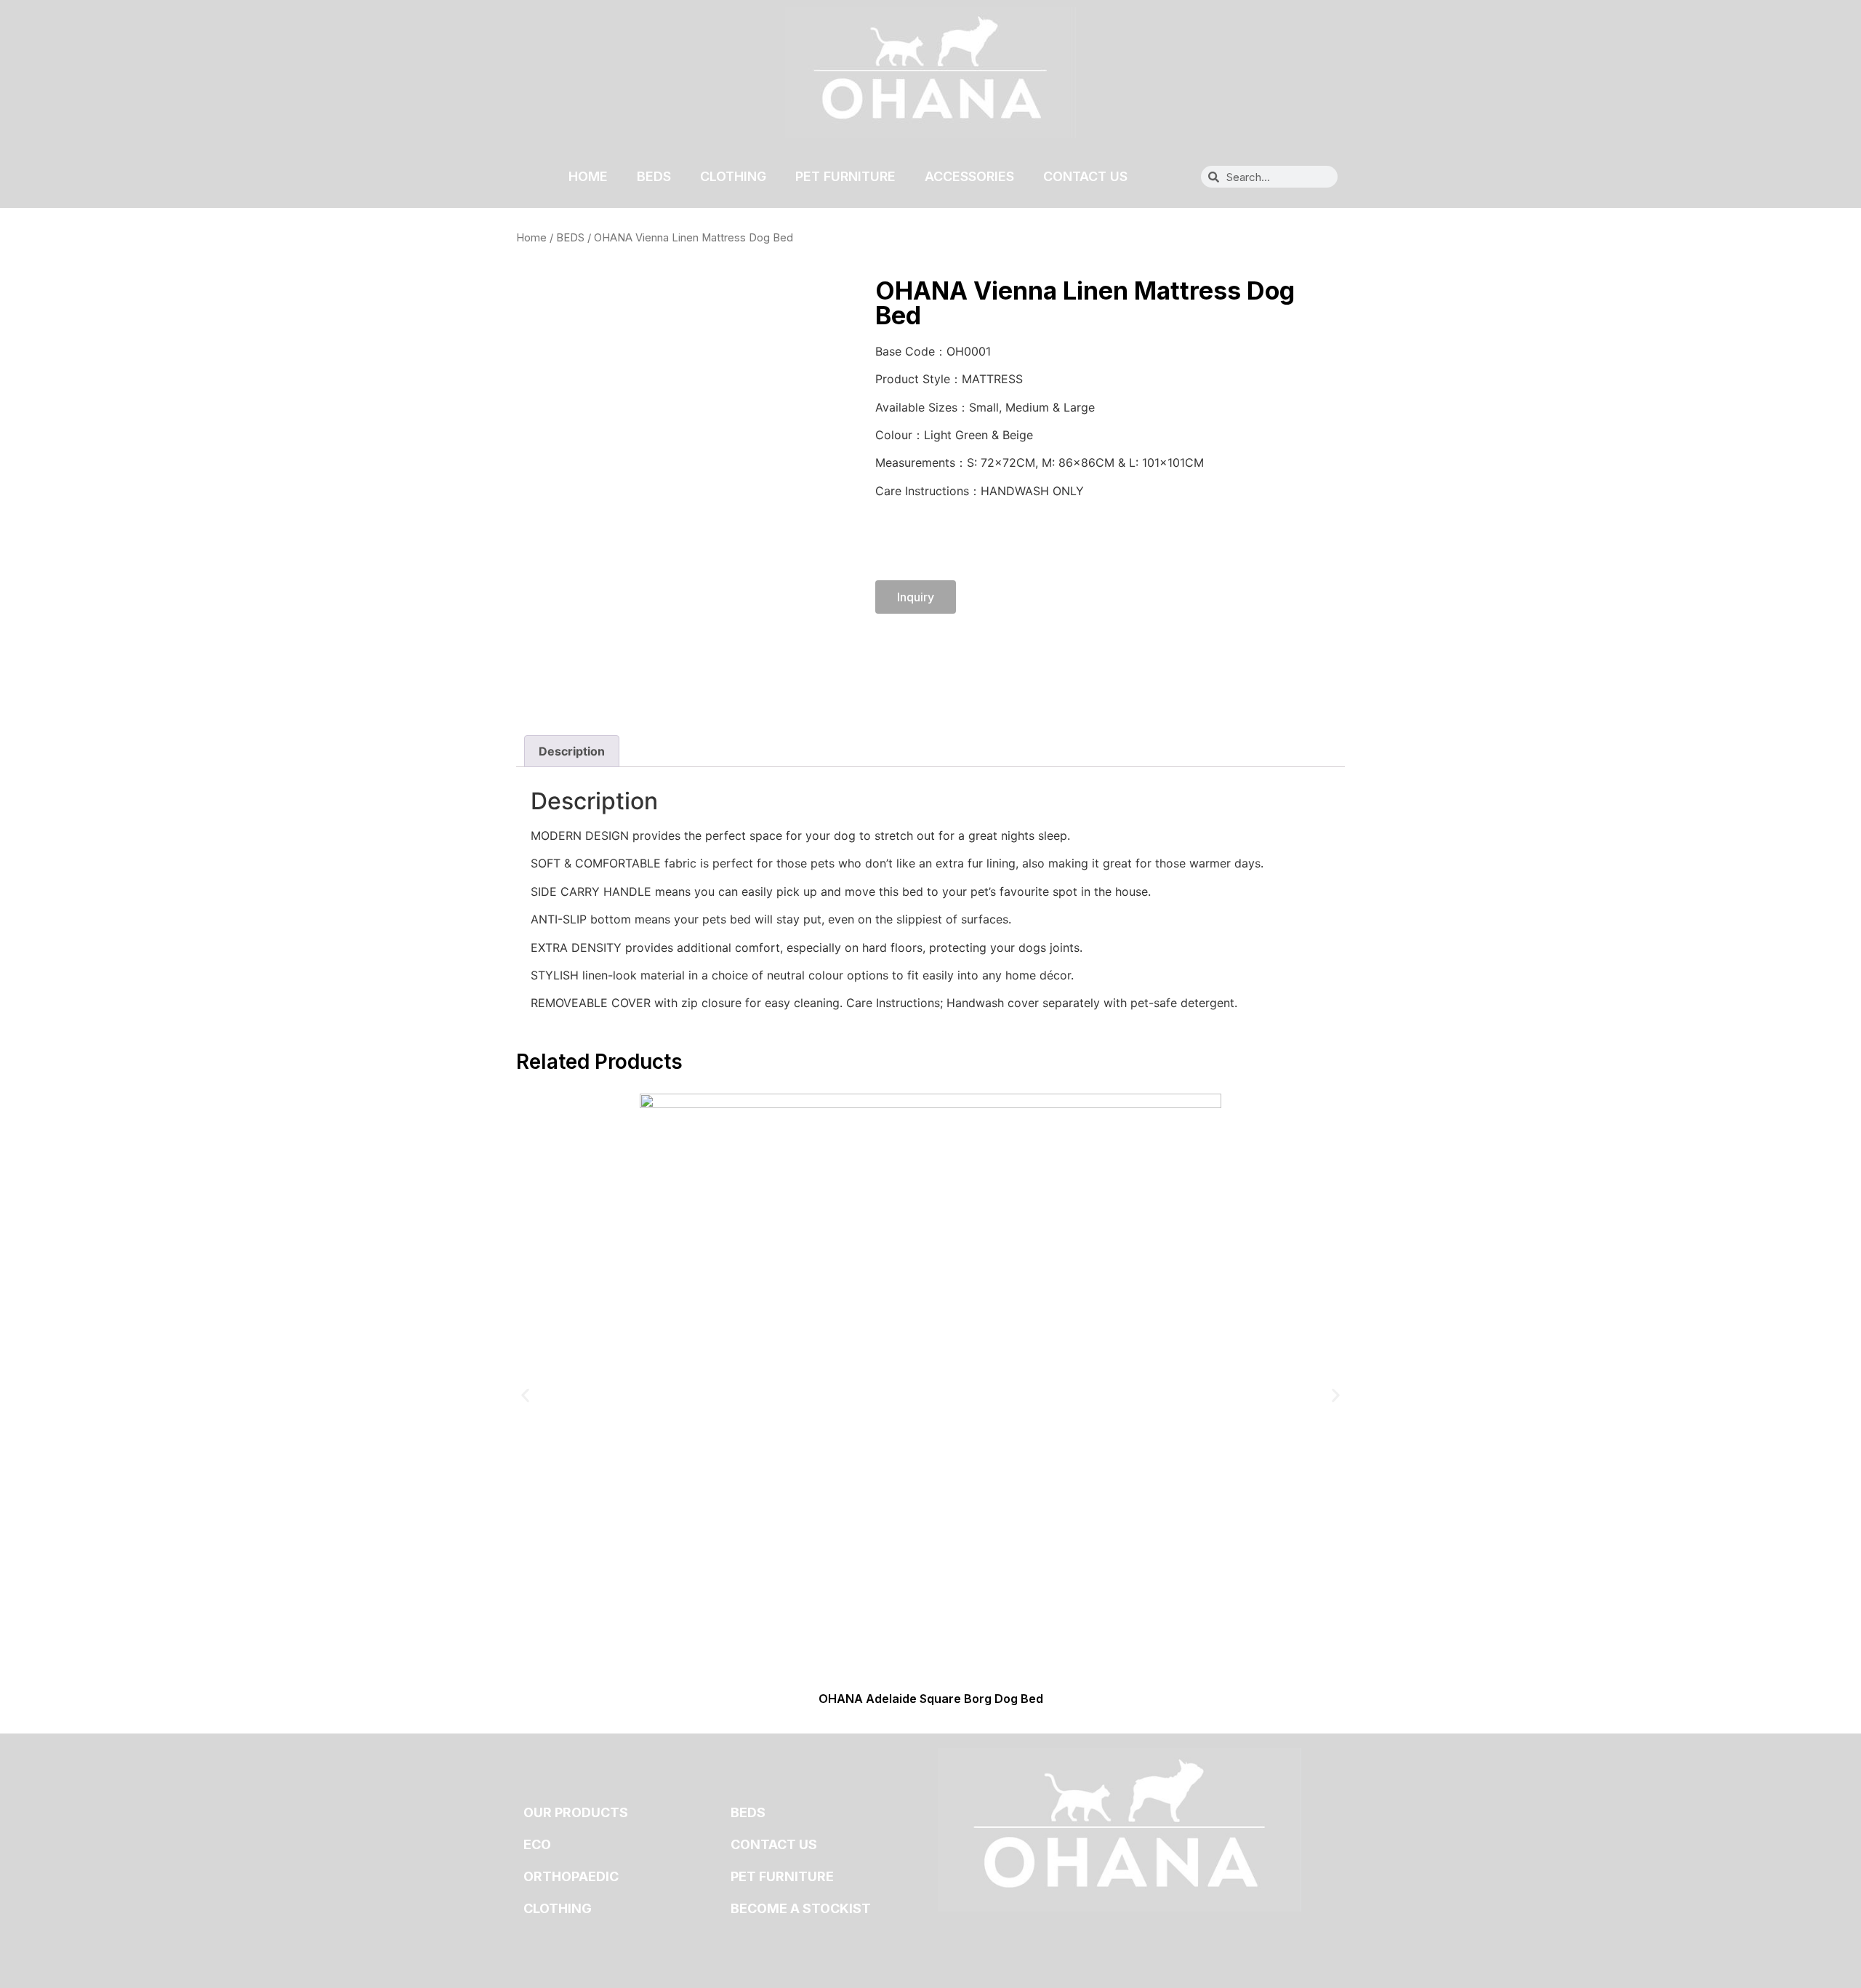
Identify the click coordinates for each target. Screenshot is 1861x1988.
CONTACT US (1085, 176)
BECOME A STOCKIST (801, 1908)
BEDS (654, 176)
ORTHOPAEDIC (571, 1876)
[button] (525, 1395)
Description (572, 751)
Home (531, 238)
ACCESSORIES (969, 176)
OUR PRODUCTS (576, 1812)
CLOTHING (733, 176)
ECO (537, 1844)
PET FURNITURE (845, 176)
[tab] (572, 751)
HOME (588, 176)
